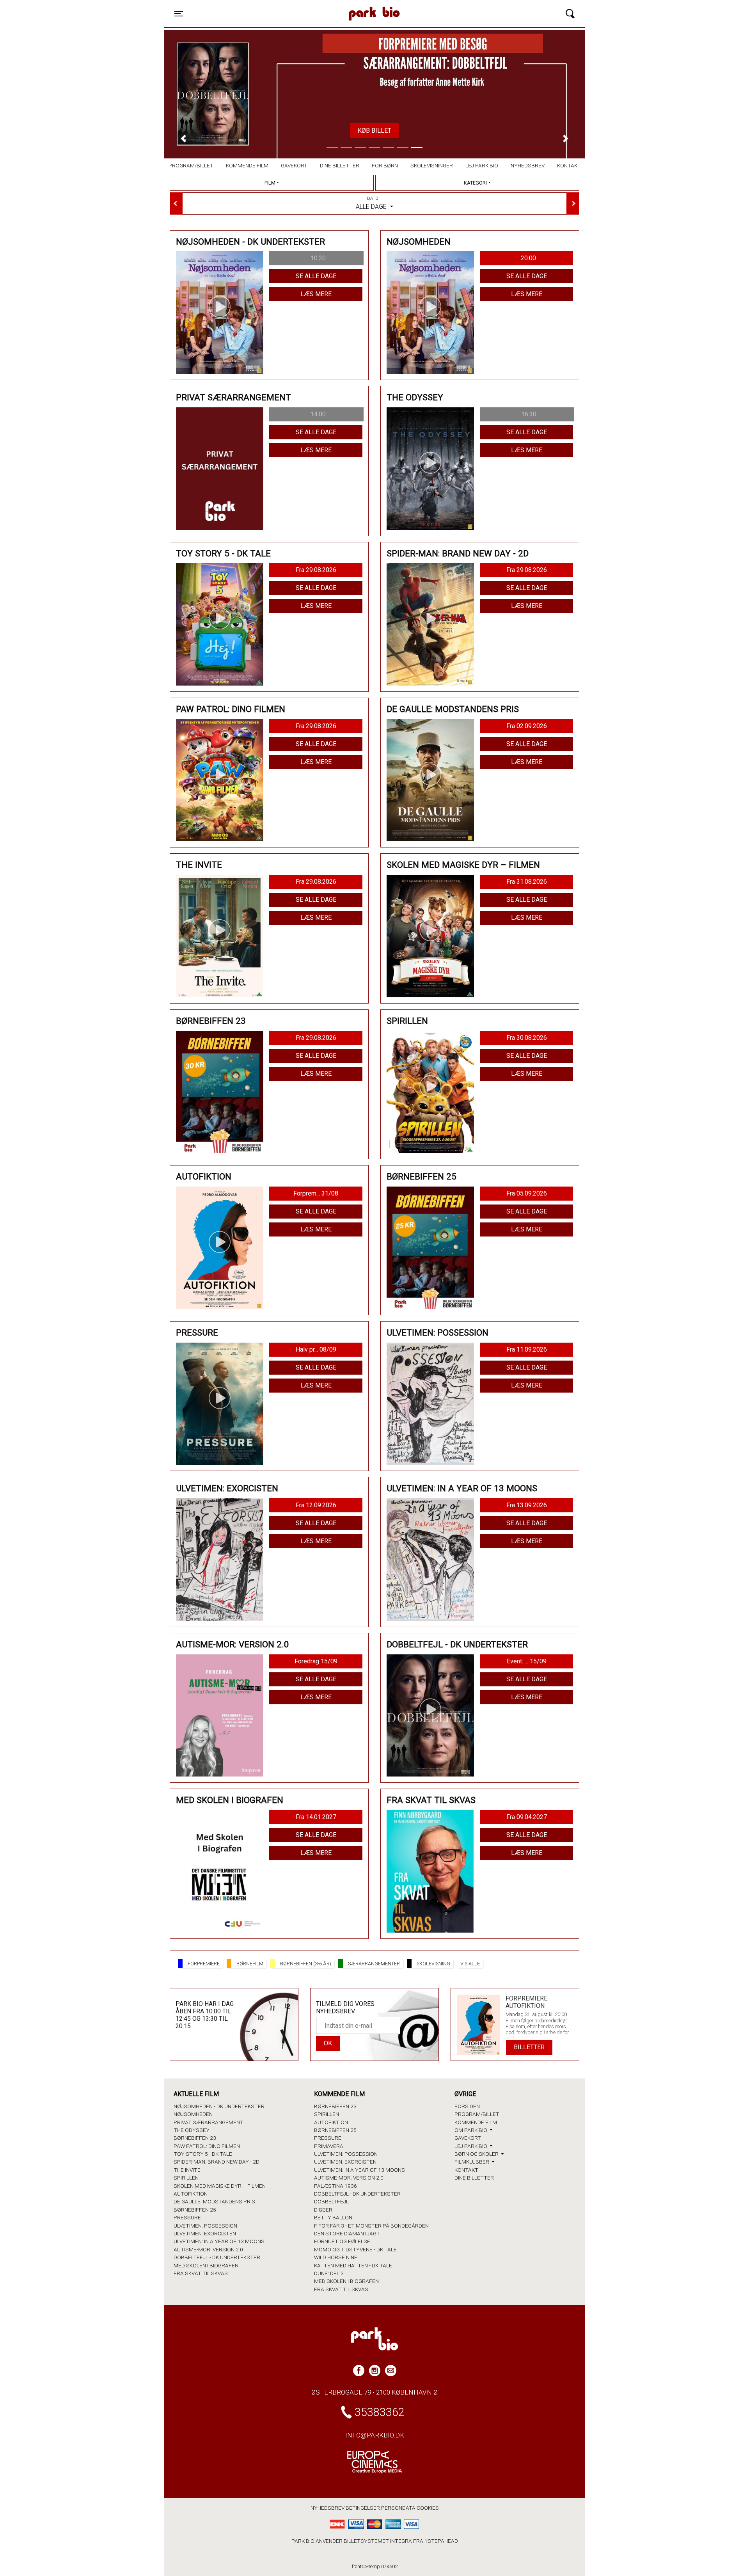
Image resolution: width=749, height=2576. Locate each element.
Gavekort (294, 165)
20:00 (528, 258)
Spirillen (186, 2178)
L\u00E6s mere (374, 131)
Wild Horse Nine (336, 2257)
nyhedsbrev (327, 2508)
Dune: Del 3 (329, 2273)
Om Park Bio (471, 2130)
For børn (385, 165)
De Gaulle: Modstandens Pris (214, 2201)
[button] (183, 138)
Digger (323, 2210)
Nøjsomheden (193, 2114)
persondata (398, 2508)
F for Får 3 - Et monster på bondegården (371, 2226)
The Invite (187, 2170)
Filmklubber (472, 2162)
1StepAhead (441, 2541)
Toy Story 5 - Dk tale (203, 2154)
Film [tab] (270, 183)
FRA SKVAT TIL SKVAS (201, 2273)
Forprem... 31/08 (316, 1193)
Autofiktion (191, 2194)
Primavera (329, 2146)
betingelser (363, 2508)
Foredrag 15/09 (316, 1661)
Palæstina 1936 (335, 2186)
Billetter (529, 2047)
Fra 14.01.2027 (316, 1817)
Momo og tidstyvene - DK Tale (355, 2249)
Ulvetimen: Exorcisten (205, 2233)
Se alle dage (316, 276)
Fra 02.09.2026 (527, 726)
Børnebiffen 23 (195, 2138)
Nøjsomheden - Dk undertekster (219, 2106)
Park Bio (307, 6)
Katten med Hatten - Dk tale (353, 2265)
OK (328, 2043)
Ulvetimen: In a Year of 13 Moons (219, 2241)
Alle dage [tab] (372, 203)
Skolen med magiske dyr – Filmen (220, 2186)
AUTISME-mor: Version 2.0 (208, 2249)
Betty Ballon (333, 2217)
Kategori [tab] (475, 183)
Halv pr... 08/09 (316, 1349)
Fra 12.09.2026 (316, 1505)
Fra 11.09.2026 (527, 1349)
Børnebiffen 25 (195, 2210)
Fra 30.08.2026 (527, 1038)
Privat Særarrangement (209, 2122)
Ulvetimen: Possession (205, 2226)
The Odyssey (192, 2130)
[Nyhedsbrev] (391, 2371)
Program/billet (191, 165)
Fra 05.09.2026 (527, 1193)
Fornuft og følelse (342, 2241)
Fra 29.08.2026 (316, 570)
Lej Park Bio (482, 165)
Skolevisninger (432, 165)
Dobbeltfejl (331, 2201)
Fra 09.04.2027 (527, 1817)
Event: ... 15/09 (527, 1661)
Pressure (187, 2217)
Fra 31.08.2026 (527, 882)
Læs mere (316, 294)
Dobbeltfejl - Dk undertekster (217, 2257)
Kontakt (569, 165)
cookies (428, 2508)
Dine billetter (340, 165)
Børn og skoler (477, 2154)
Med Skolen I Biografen (206, 2265)
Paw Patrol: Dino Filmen (207, 2146)
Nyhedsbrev (528, 165)
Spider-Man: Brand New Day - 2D (217, 2162)
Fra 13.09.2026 (527, 1505)
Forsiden (467, 2106)
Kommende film (247, 165)
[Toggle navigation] (570, 14)
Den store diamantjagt (347, 2233)
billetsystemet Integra (378, 2541)
